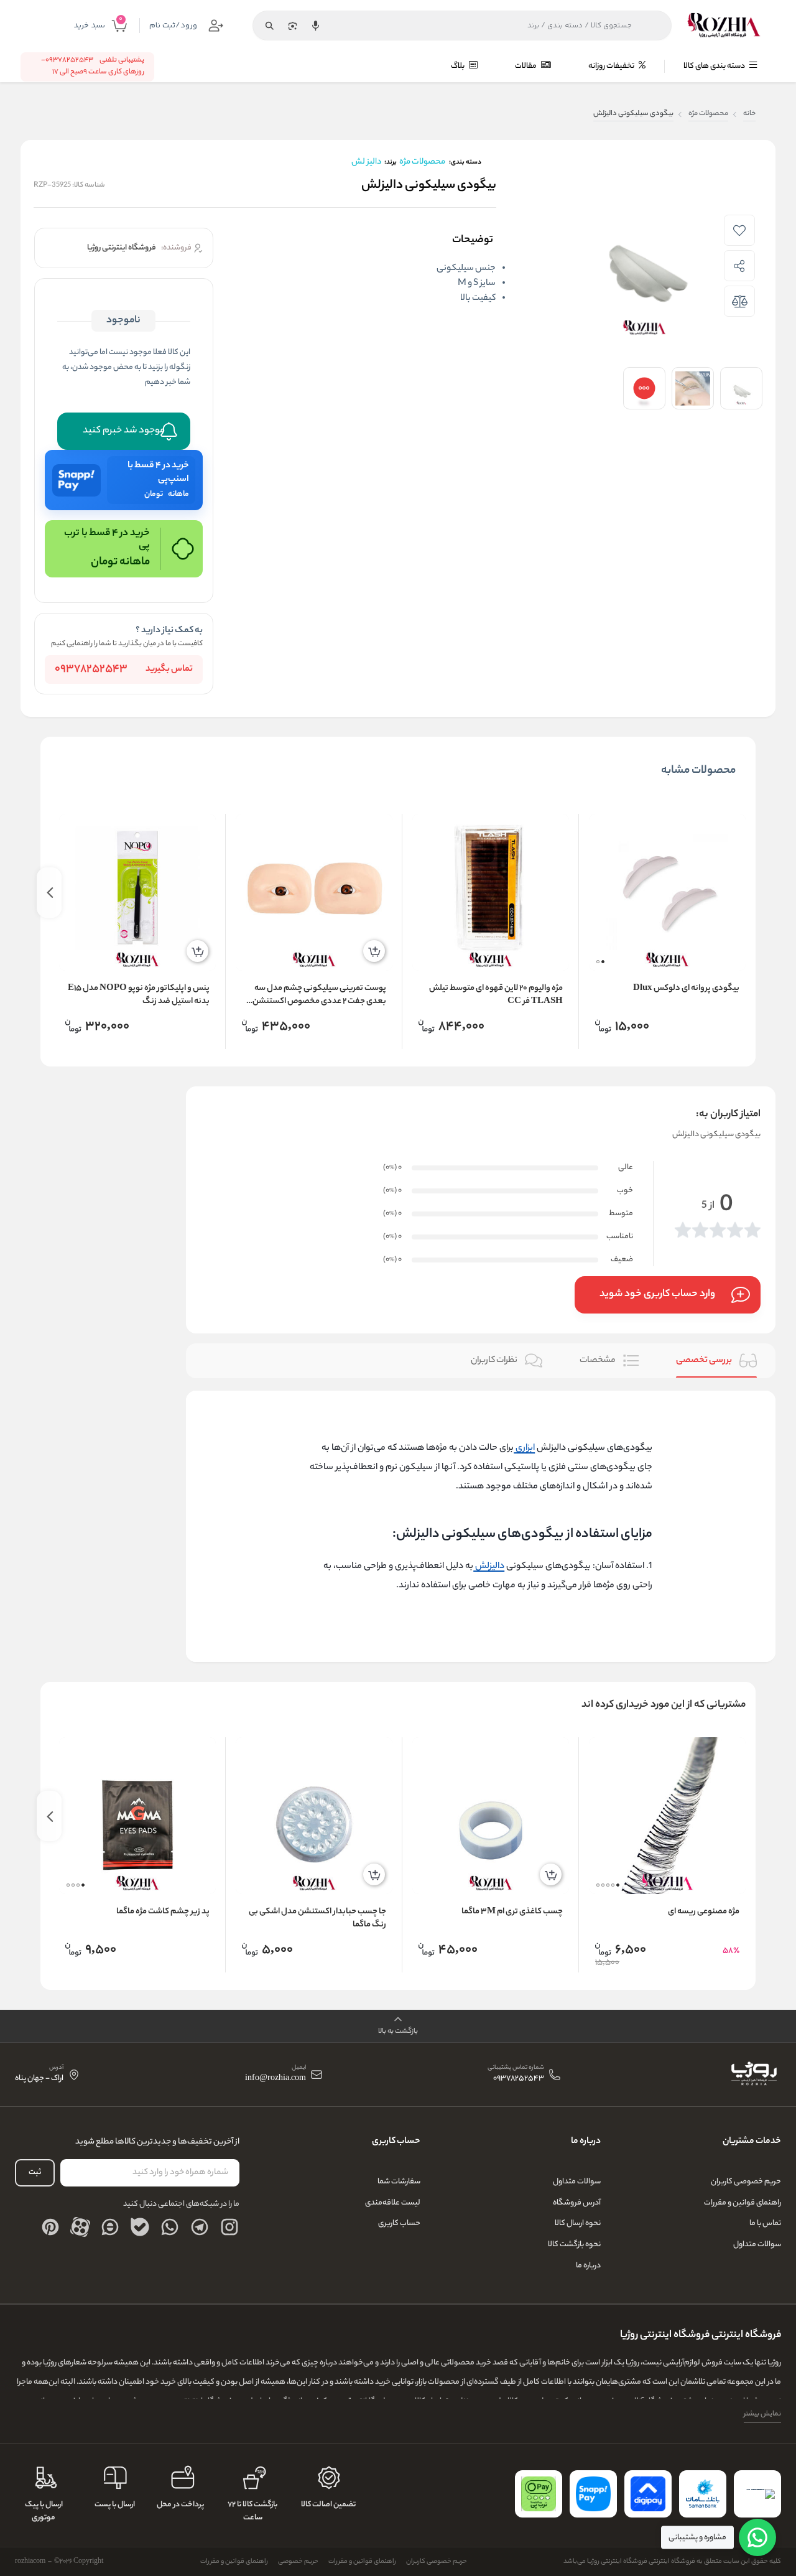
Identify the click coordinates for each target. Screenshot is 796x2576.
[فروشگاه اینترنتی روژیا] (724, 26)
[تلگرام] (200, 2227)
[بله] (140, 2227)
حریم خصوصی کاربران (746, 2182)
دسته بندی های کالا (715, 66)
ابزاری (524, 1448)
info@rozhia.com (275, 2079)
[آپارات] (80, 2227)
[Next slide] (49, 893)
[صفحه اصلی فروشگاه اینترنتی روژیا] (753, 2074)
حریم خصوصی (298, 2562)
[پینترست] (50, 2227)
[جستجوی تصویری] (292, 26)
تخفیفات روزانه (612, 66)
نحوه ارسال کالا (578, 2224)
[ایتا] (110, 2227)
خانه (749, 114)
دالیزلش (489, 1566)
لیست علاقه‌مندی (393, 2203)
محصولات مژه (708, 114)
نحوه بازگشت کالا (574, 2245)
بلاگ (458, 66)
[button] (603, 962)
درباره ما (588, 2266)
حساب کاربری (399, 2224)
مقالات (526, 66)
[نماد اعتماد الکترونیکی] (757, 2494)
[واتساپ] (170, 2227)
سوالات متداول (757, 2245)
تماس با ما (765, 2224)
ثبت (35, 2172)
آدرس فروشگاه (577, 2203)
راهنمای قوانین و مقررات (743, 2203)
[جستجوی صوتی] (315, 26)
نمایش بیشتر (762, 2414)
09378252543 (91, 670)
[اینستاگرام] (229, 2227)
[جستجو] (269, 26)
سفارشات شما (399, 2182)
